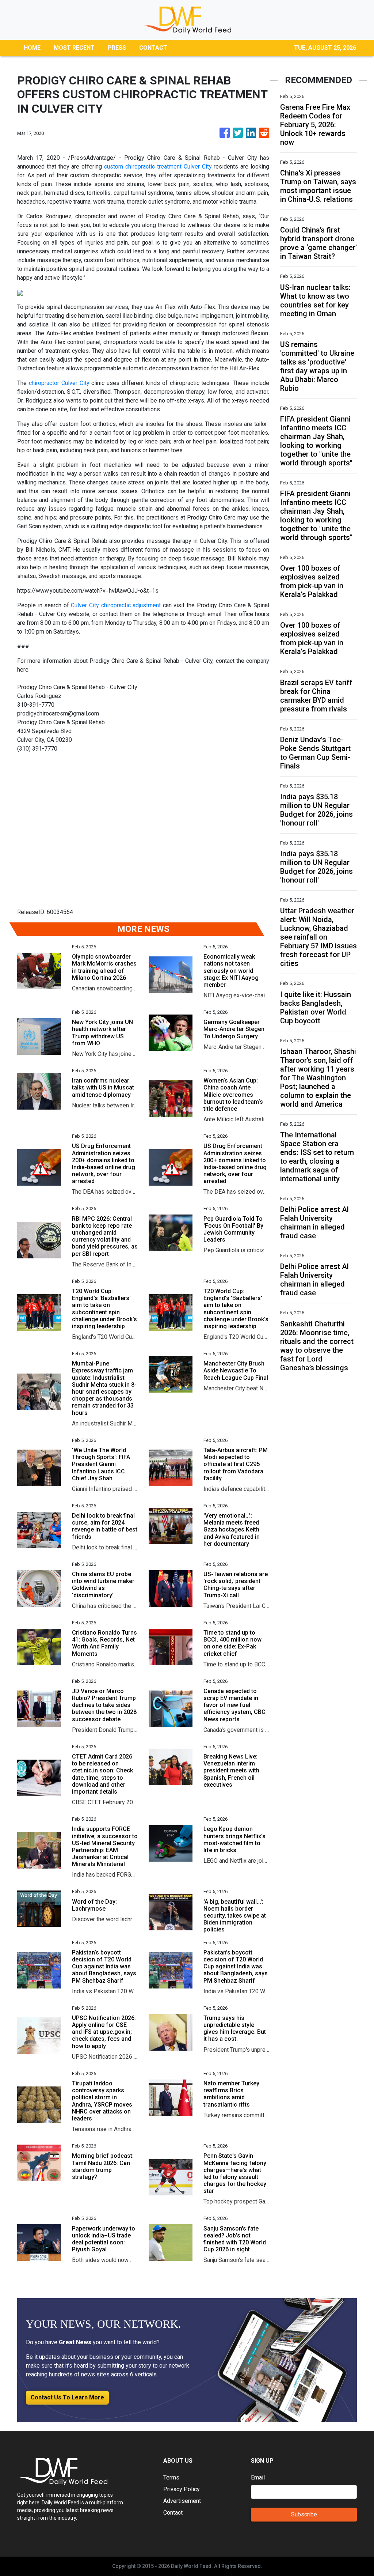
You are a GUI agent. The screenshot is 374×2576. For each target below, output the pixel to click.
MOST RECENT (74, 48)
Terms (171, 2477)
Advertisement (182, 2501)
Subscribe (304, 2514)
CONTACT (153, 48)
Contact (173, 2513)
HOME (32, 48)
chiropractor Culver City (59, 383)
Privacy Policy (182, 2489)
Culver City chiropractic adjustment (116, 605)
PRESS (117, 48)
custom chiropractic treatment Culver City (158, 167)
